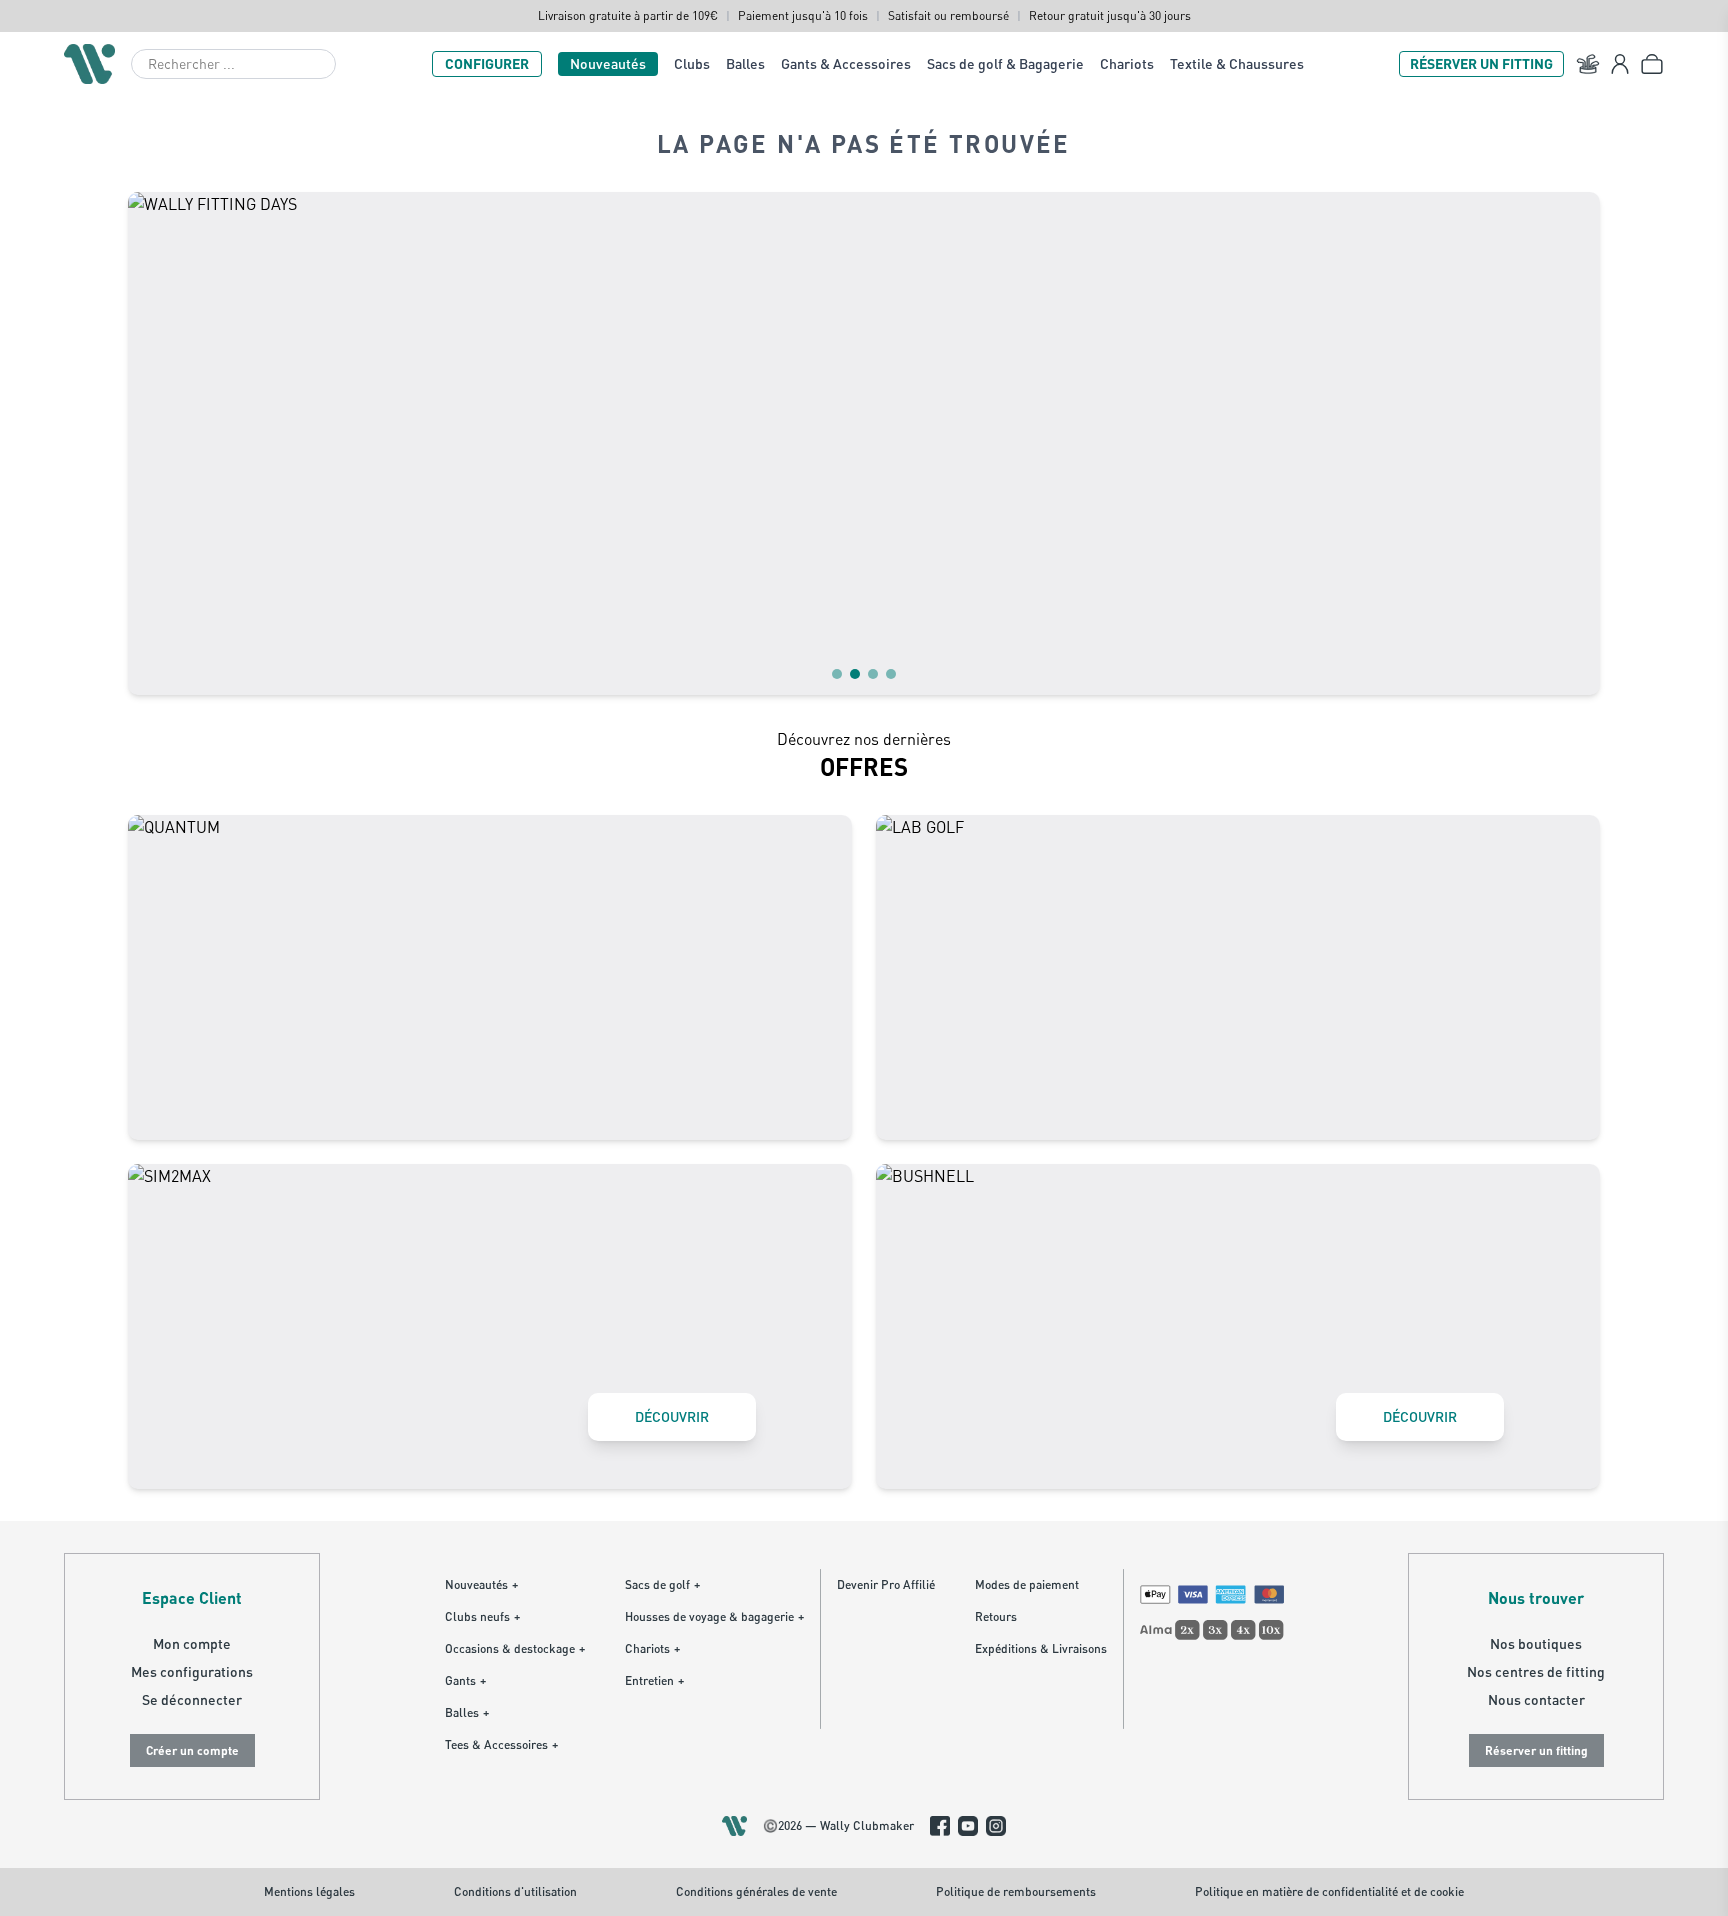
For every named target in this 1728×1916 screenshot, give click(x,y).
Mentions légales (309, 1891)
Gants (465, 1680)
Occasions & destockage (515, 1648)
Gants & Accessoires (846, 63)
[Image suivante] (1572, 443)
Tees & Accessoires (501, 1744)
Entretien (654, 1680)
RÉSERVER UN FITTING (1481, 63)
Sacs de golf (662, 1584)
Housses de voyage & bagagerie (714, 1616)
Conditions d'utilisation (515, 1891)
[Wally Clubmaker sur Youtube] (968, 1826)
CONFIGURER (487, 63)
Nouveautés (608, 63)
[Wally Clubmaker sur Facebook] (940, 1826)
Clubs (692, 63)
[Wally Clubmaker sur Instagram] (996, 1826)
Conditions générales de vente (756, 1891)
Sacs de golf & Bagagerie (1005, 63)
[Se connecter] (1620, 64)
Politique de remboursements (1016, 1891)
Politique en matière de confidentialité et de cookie (1329, 1891)
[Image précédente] (156, 443)
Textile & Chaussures (1237, 63)
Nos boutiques (1536, 1643)
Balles (745, 63)
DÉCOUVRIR (672, 1416)
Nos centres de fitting (1536, 1671)
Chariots (1127, 63)
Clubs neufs (482, 1616)
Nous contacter (1536, 1699)
